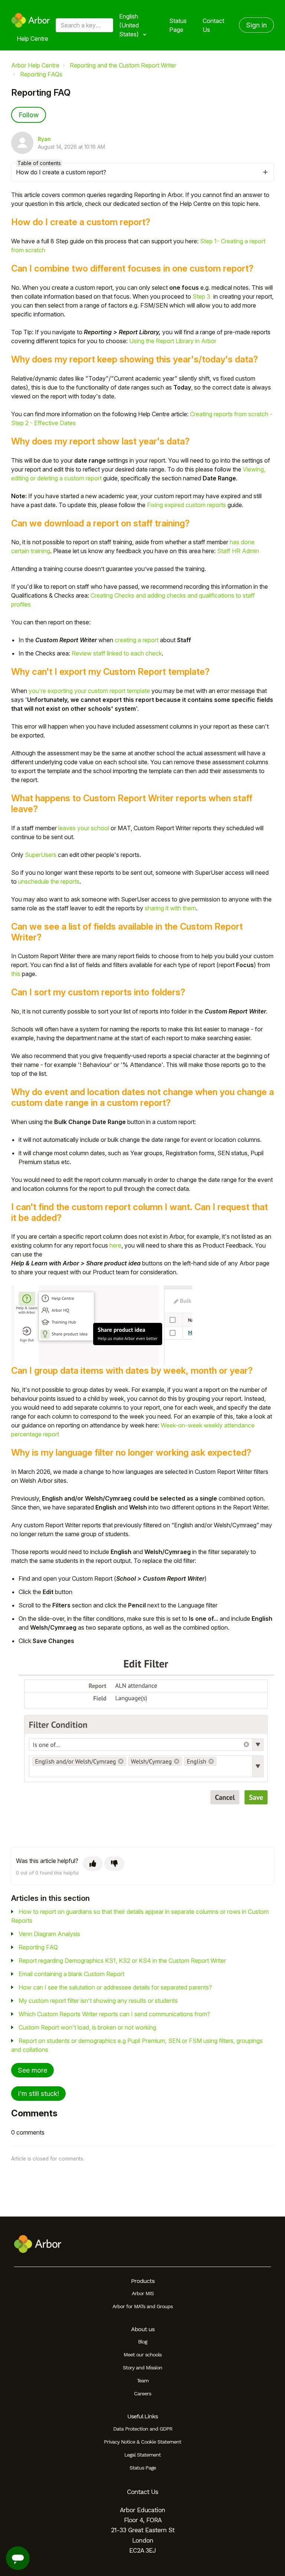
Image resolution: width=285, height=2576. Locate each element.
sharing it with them (170, 908)
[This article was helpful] (93, 1864)
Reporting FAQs (41, 74)
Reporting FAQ (38, 1947)
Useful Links (142, 2416)
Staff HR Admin (238, 551)
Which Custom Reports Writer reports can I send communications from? (114, 2014)
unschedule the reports (49, 881)
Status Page (178, 25)
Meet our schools (142, 2355)
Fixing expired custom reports (186, 505)
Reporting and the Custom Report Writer (123, 65)
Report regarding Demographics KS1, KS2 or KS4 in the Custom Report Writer (122, 1961)
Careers (142, 2393)
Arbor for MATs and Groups (142, 2306)
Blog (142, 2342)
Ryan (44, 139)
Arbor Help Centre (35, 65)
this (16, 974)
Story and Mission (142, 2368)
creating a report (137, 640)
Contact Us (213, 25)
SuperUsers (41, 855)
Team (143, 2380)
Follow (29, 115)
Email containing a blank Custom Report (71, 1974)
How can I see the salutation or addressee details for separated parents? (115, 1987)
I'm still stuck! (38, 2094)
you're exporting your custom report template (89, 691)
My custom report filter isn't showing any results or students (98, 2001)
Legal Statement (142, 2455)
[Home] (31, 20)
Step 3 (202, 296)
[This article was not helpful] (114, 1864)
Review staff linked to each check (117, 653)
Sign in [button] (256, 25)
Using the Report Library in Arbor (173, 341)
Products (143, 2281)
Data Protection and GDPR (143, 2429)
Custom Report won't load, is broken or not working (87, 2027)
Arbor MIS (143, 2293)
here (115, 1245)
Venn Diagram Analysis (49, 1934)
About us (143, 2329)
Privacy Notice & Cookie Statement (142, 2442)
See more (32, 2070)
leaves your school (84, 828)
